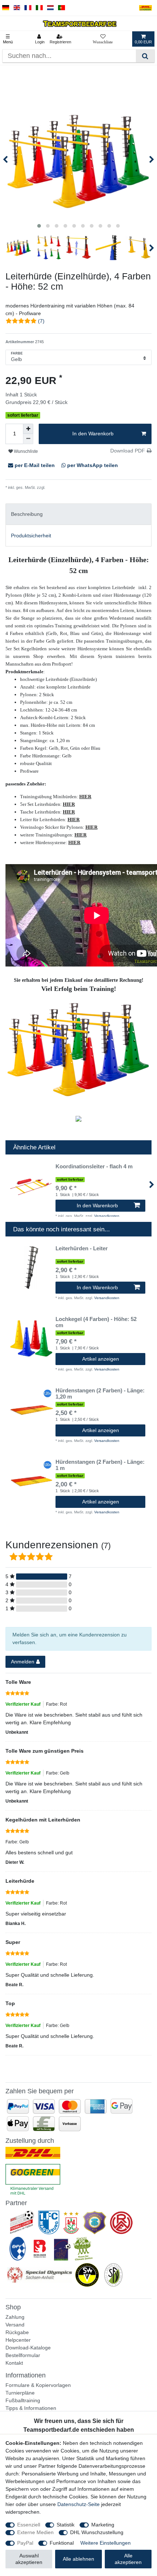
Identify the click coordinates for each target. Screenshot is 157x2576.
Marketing (103, 2525)
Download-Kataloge (28, 2348)
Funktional (62, 2543)
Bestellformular (23, 2355)
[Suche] (145, 56)
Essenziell (29, 2525)
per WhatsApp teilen (92, 465)
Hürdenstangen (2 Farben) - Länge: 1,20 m (100, 1394)
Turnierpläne (20, 2393)
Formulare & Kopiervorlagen (38, 2385)
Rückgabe (17, 2332)
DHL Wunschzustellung (97, 2532)
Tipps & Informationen (31, 2408)
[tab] (78, 514)
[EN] (17, 8)
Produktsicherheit (31, 536)
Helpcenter (18, 2340)
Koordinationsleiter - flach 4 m (94, 1167)
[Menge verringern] (28, 439)
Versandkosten (59, 487)
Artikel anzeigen (101, 1359)
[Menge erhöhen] (28, 429)
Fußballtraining (23, 2400)
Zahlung (15, 2317)
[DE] (6, 8)
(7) (41, 321)
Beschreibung (27, 514)
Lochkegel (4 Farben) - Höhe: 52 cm (96, 1322)
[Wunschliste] (103, 39)
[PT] (62, 8)
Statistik (66, 2525)
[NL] (51, 8)
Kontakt (14, 2363)
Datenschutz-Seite (78, 2504)
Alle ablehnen (78, 2559)
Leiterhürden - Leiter (82, 1248)
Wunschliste (25, 451)
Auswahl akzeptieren (29, 2559)
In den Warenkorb (93, 434)
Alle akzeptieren (128, 2559)
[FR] (28, 8)
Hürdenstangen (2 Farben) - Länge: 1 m (100, 1465)
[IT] (39, 8)
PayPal (25, 2543)
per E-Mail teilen (35, 465)
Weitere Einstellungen (106, 2543)
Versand (15, 2325)
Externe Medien (35, 2532)
